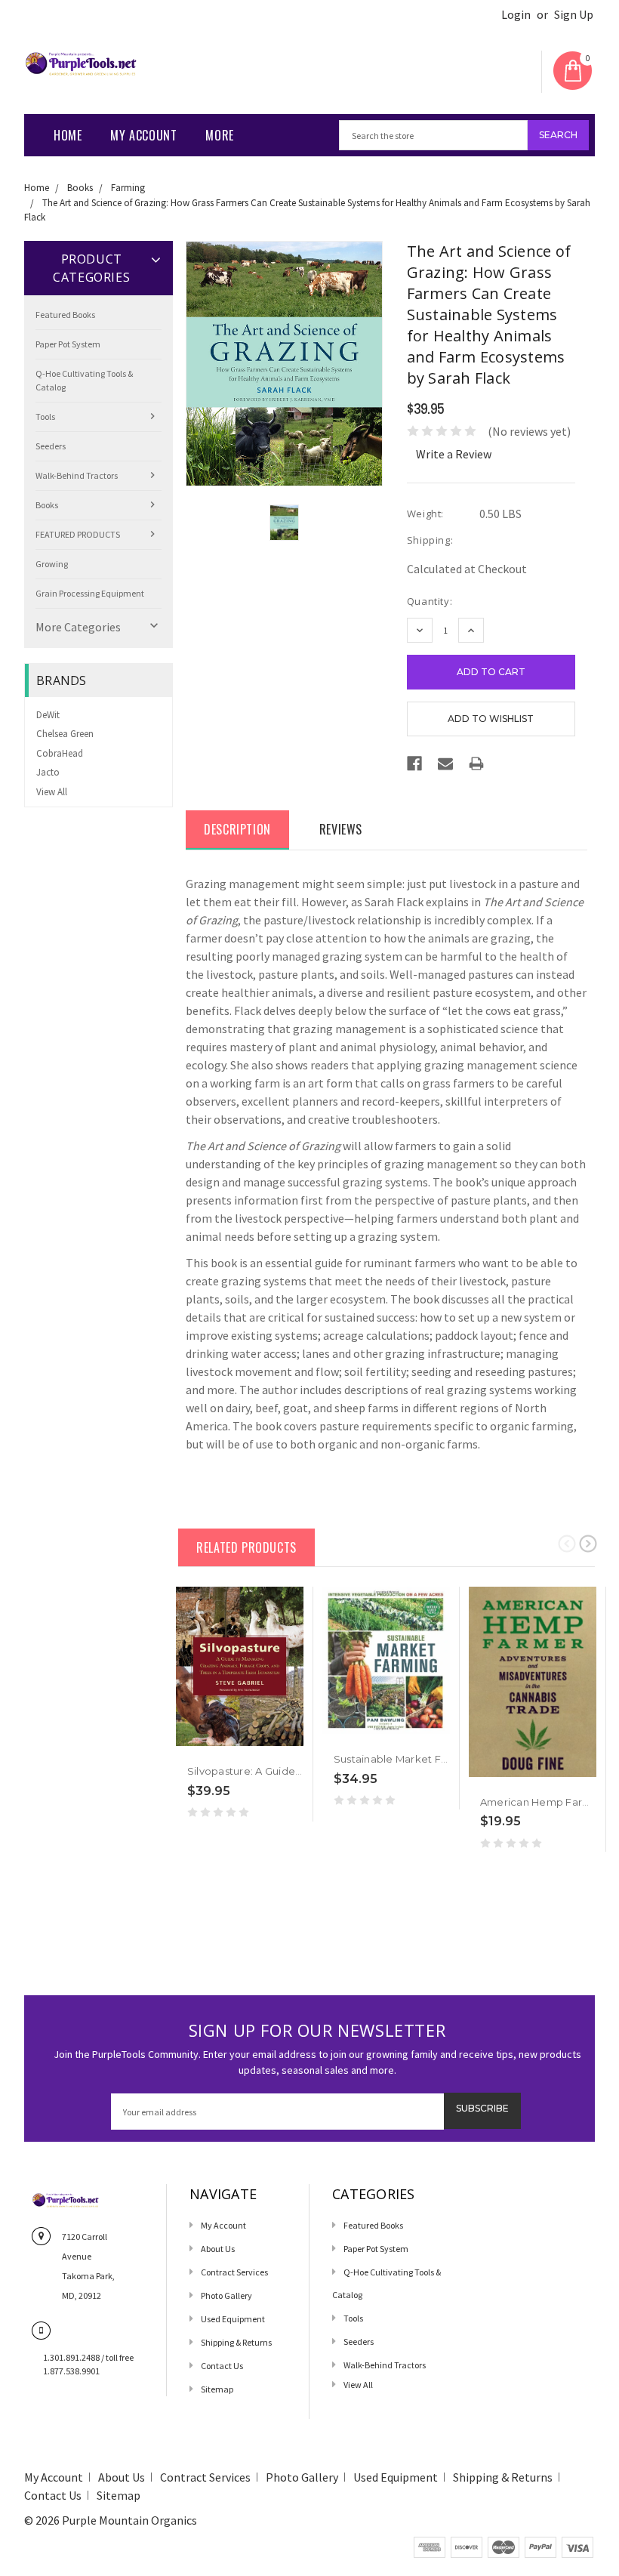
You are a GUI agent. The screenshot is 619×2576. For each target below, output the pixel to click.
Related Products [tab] (246, 1547)
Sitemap (217, 2389)
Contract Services (234, 2272)
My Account (143, 135)
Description (237, 829)
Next (588, 1543)
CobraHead (60, 753)
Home (68, 135)
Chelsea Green (65, 734)
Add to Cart (210, 1747)
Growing (52, 564)
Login (516, 15)
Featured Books (65, 315)
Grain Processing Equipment (90, 593)
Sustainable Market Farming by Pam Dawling (447, 1759)
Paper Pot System (68, 344)
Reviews (341, 829)
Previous (567, 1543)
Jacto (48, 772)
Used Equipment (233, 2319)
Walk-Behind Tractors (77, 475)
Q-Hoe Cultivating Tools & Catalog (84, 380)
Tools (45, 416)
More (219, 135)
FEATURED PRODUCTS (78, 534)
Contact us (222, 2366)
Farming (128, 188)
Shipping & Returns (236, 2342)
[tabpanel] (240, 1704)
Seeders (51, 446)
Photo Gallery (226, 2295)
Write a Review (454, 454)
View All (52, 792)
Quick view (186, 1747)
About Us (218, 2249)
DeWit (48, 715)
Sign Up (574, 15)
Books (80, 188)
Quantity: (430, 601)
